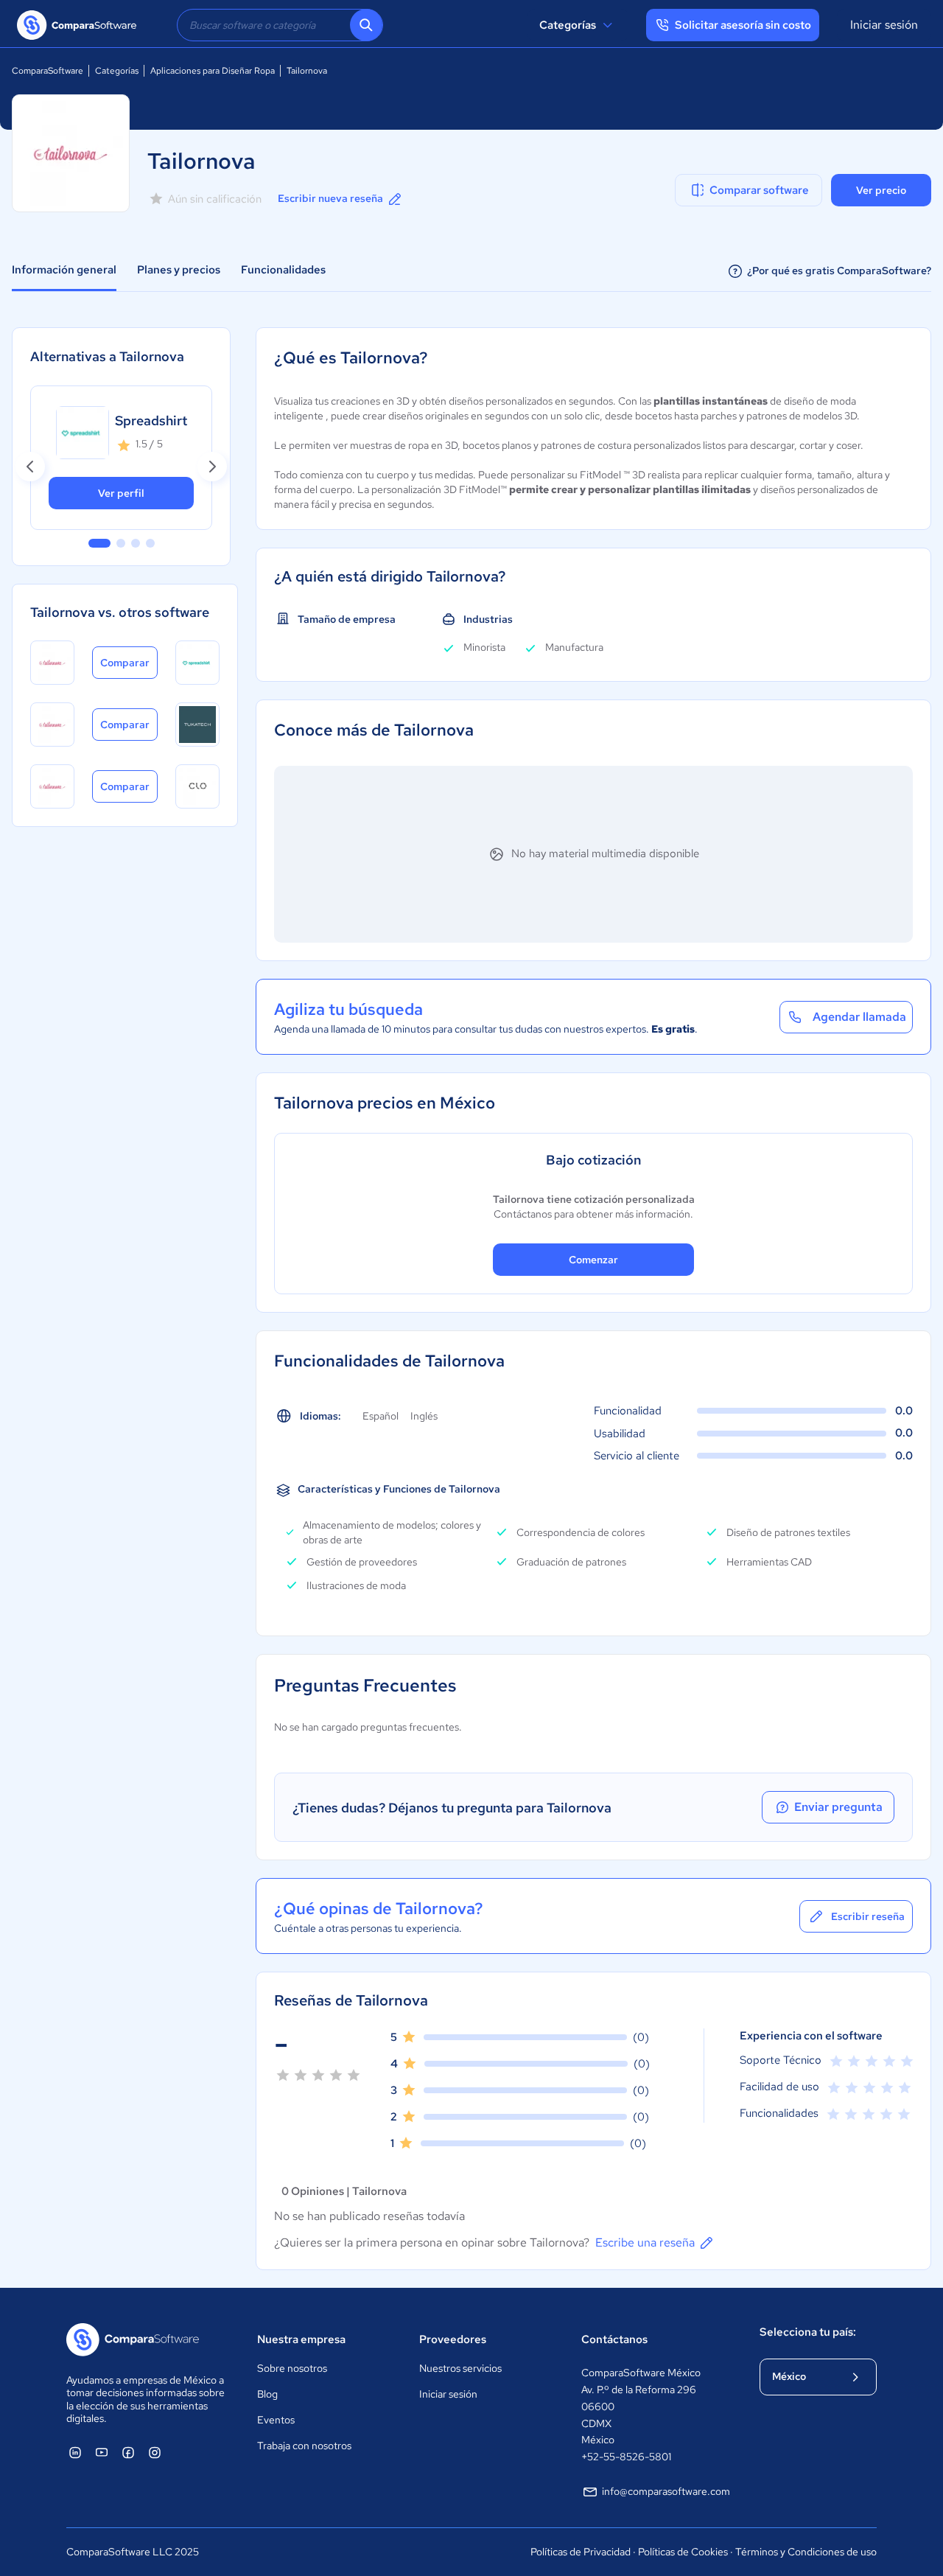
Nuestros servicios (460, 2368)
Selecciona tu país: (808, 2332)
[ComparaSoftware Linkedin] (75, 2452)
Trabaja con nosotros (304, 2446)
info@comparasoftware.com (666, 2491)
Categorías (568, 25)
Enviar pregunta (838, 1807)
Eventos (276, 2420)
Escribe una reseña (645, 2242)
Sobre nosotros (292, 2368)
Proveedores (453, 2339)
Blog (267, 2394)
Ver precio (881, 190)
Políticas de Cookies (683, 2552)
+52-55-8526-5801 (626, 2457)
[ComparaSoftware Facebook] (128, 2452)
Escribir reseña (868, 1916)
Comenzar (593, 1260)
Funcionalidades (283, 270)
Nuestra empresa (301, 2339)
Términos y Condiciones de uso (806, 2552)
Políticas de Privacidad (581, 2552)
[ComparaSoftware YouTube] (102, 2452)
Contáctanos (614, 2339)
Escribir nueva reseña (330, 198)
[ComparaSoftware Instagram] (155, 2452)
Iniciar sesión (884, 25)
